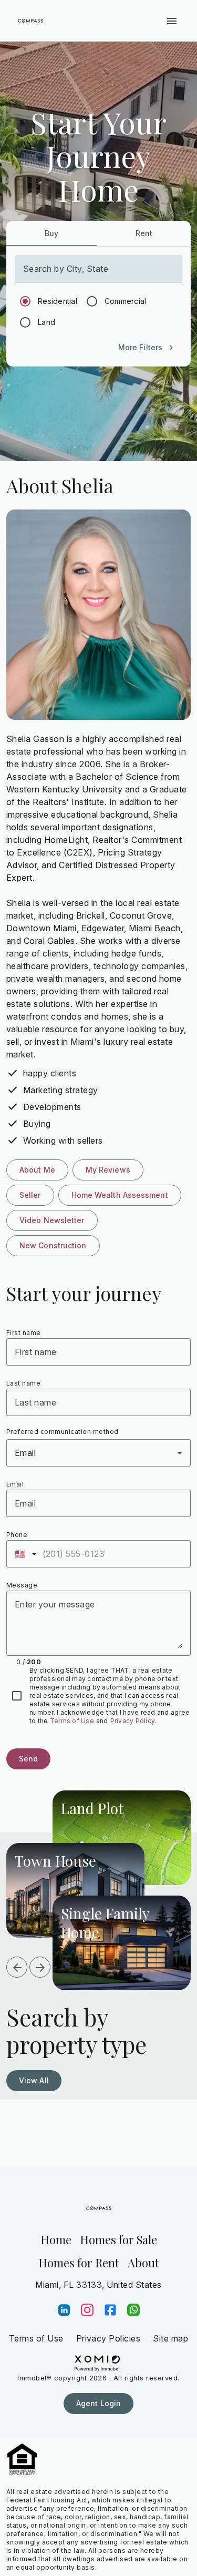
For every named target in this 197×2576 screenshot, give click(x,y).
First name (24, 1333)
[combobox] (98, 1453)
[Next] (40, 1967)
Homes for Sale (118, 2239)
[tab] (51, 233)
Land (46, 322)
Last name (23, 1383)
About (143, 2263)
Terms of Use (72, 1721)
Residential (58, 301)
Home (56, 2239)
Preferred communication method (63, 1432)
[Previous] (17, 1967)
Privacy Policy (133, 1721)
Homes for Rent (79, 2263)
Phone (17, 1535)
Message (22, 1585)
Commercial (126, 301)
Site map (170, 2338)
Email (15, 1484)
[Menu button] (172, 21)
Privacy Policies (108, 2338)
